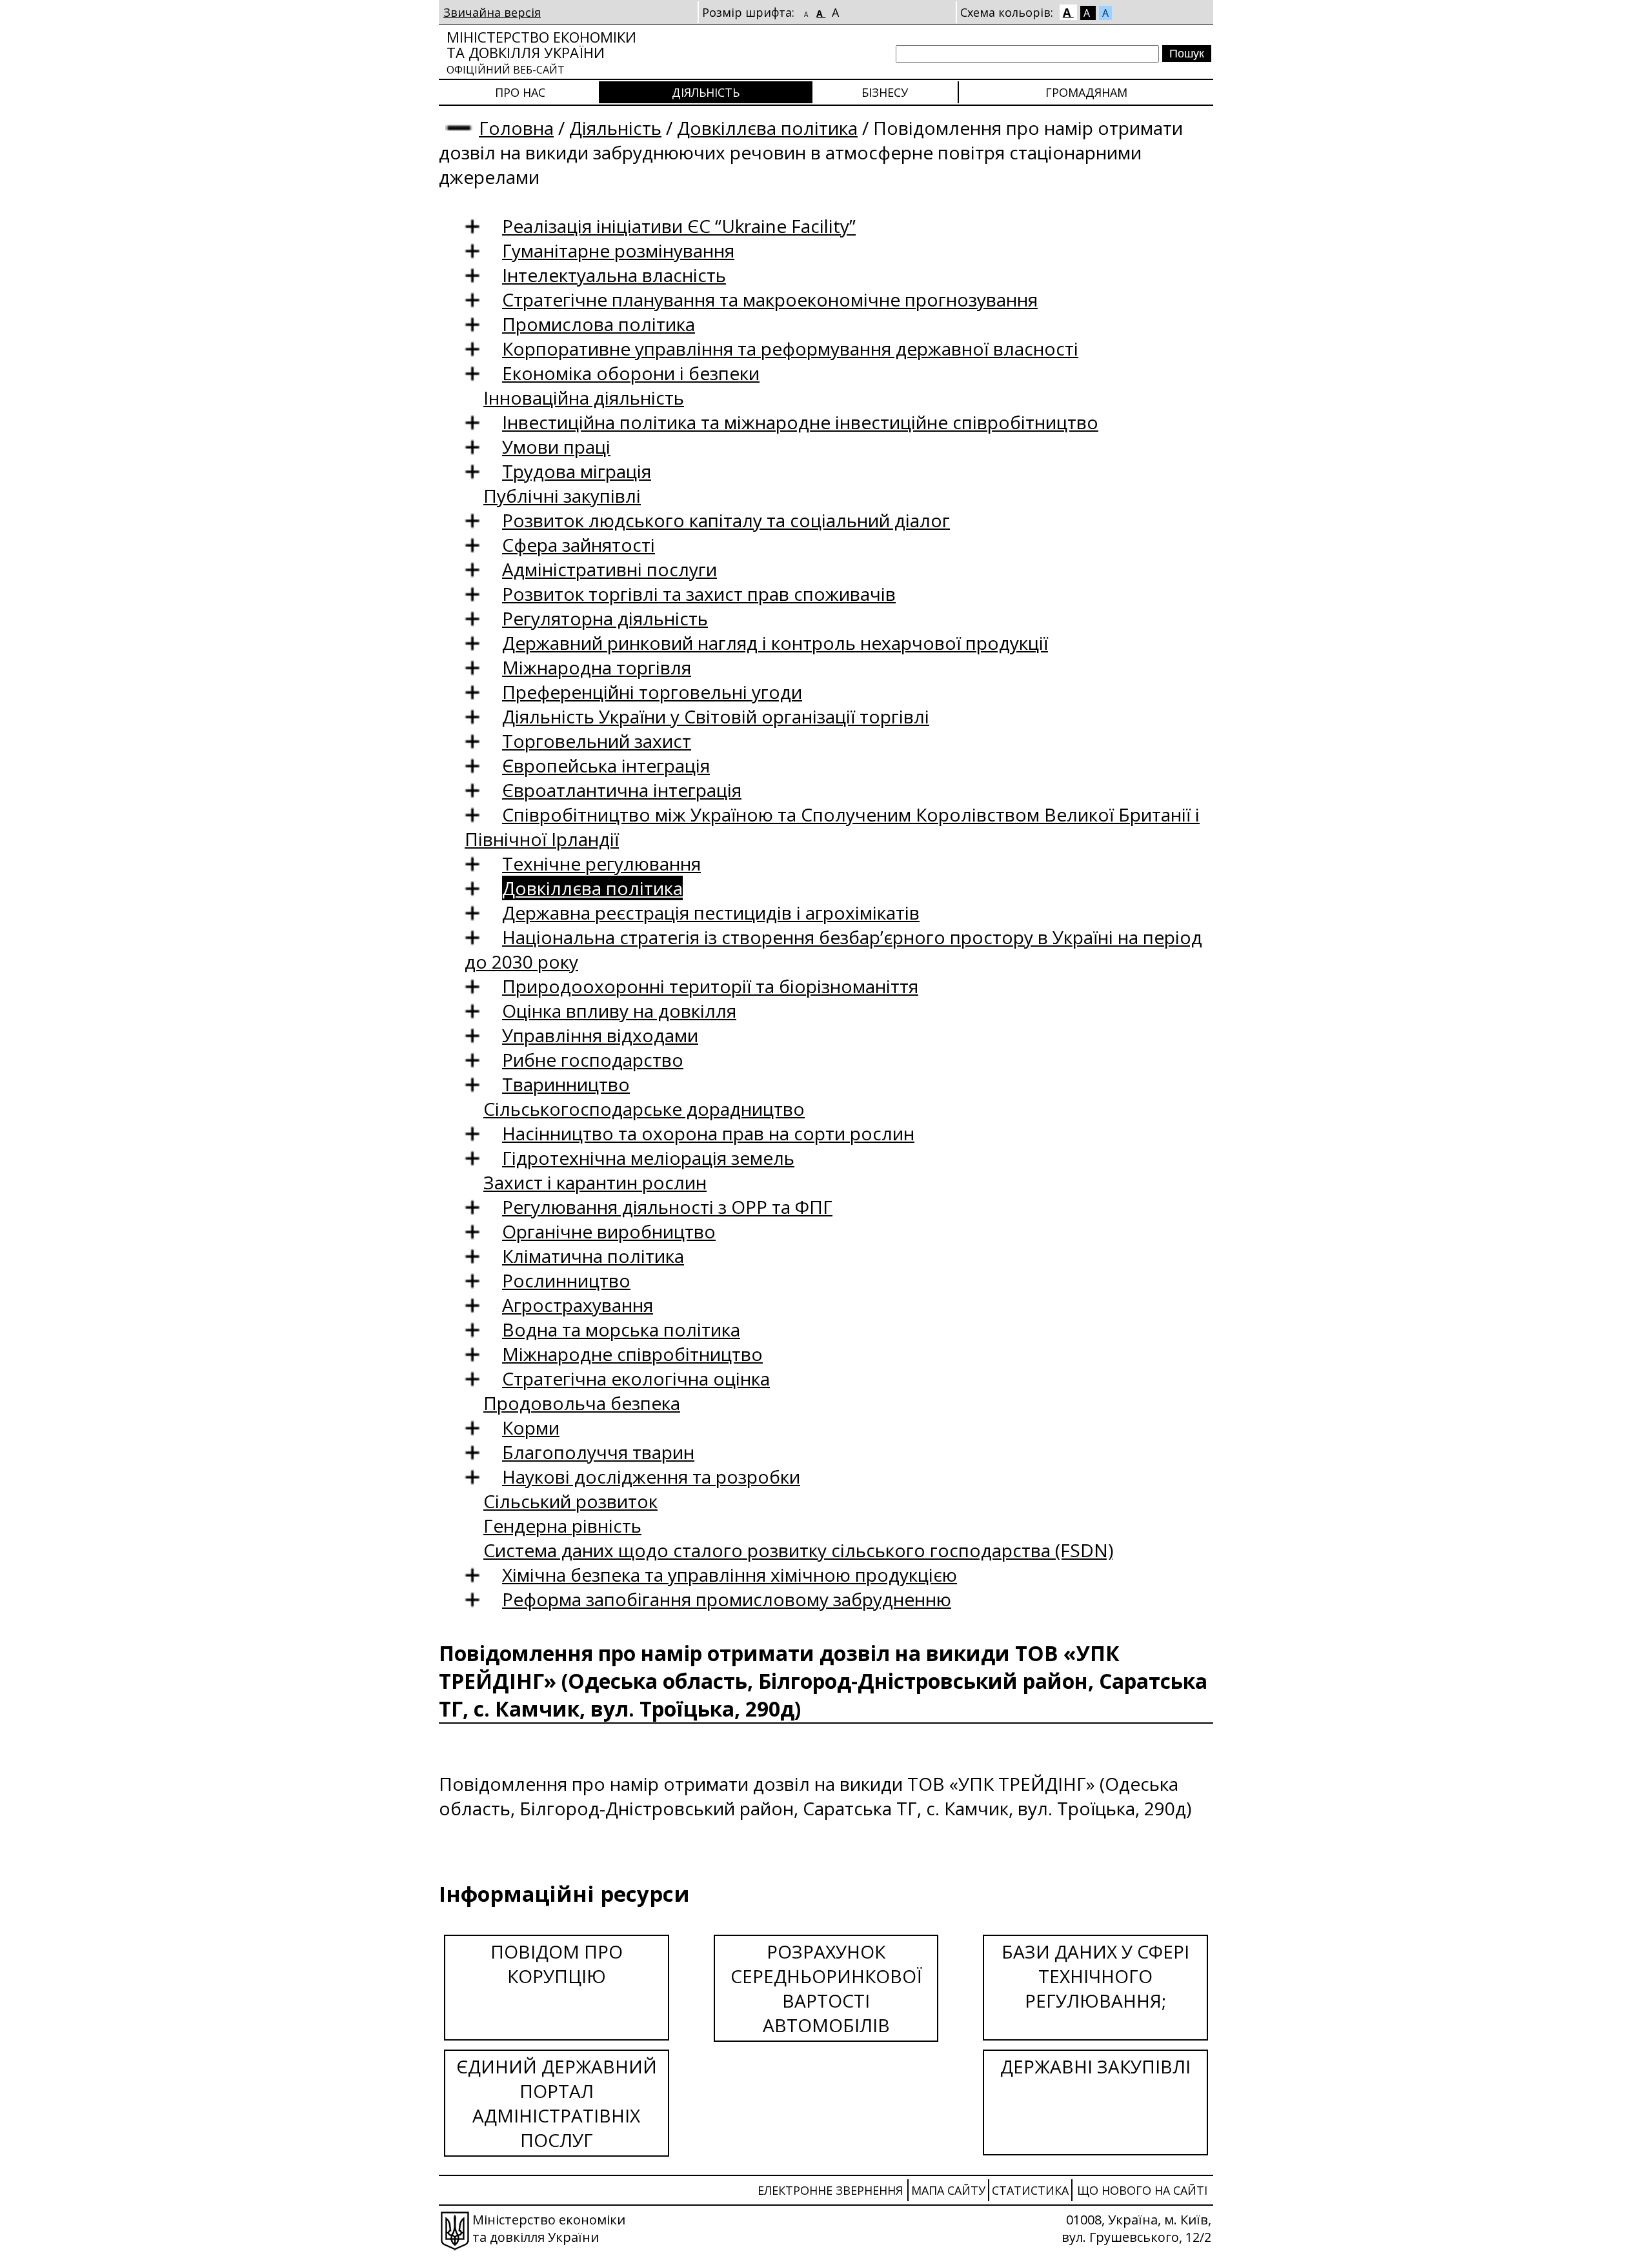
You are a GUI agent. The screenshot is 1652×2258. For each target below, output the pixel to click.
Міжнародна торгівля (597, 667)
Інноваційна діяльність (584, 398)
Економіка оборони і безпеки (631, 373)
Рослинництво (566, 1280)
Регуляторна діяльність (605, 618)
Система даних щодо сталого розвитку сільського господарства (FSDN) (798, 1550)
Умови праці (556, 447)
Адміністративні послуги (609, 569)
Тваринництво (566, 1084)
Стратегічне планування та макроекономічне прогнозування (770, 299)
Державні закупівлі (1095, 2066)
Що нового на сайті (1142, 2190)
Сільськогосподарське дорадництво (644, 1109)
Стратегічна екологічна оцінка (636, 1378)
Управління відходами (600, 1035)
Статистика (1030, 2190)
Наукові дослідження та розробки (651, 1477)
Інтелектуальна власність (614, 275)
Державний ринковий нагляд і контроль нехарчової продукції (775, 643)
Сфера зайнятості (579, 545)
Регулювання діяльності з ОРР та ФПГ (667, 1207)
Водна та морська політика (621, 1329)
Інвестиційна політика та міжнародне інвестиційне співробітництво (800, 422)
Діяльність (706, 92)
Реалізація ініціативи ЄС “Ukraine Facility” (679, 226)
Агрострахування (578, 1305)
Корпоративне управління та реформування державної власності (790, 348)
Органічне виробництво (609, 1231)
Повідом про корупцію (557, 1964)
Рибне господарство (593, 1060)
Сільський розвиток (570, 1501)
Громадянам (1086, 92)
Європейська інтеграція (606, 765)
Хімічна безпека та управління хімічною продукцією (730, 1575)
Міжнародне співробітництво (632, 1354)
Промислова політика (599, 324)
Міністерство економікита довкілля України (541, 52)
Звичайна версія (492, 12)
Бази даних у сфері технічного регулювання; (1095, 1976)
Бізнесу (885, 92)
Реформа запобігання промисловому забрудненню (727, 1599)
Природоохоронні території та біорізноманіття (710, 986)
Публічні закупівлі (562, 496)
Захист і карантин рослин (595, 1182)
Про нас (520, 92)
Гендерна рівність (562, 1526)
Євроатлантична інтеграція (622, 790)
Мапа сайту (948, 2190)
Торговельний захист (597, 741)
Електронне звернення (830, 2190)
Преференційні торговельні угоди (652, 692)
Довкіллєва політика (767, 128)
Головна (516, 128)
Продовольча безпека (582, 1403)
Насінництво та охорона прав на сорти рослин (708, 1133)
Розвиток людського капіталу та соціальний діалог (726, 520)
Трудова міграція (577, 471)
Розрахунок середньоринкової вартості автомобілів (826, 1988)
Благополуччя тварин (598, 1452)
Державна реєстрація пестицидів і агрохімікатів (711, 912)
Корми (531, 1427)
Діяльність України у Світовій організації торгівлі (716, 716)
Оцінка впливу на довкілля (619, 1011)
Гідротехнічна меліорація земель (648, 1158)
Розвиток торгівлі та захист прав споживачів (699, 594)
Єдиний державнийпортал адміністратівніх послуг (557, 2103)
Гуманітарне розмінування (618, 250)
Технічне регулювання (601, 863)
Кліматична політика (593, 1256)
